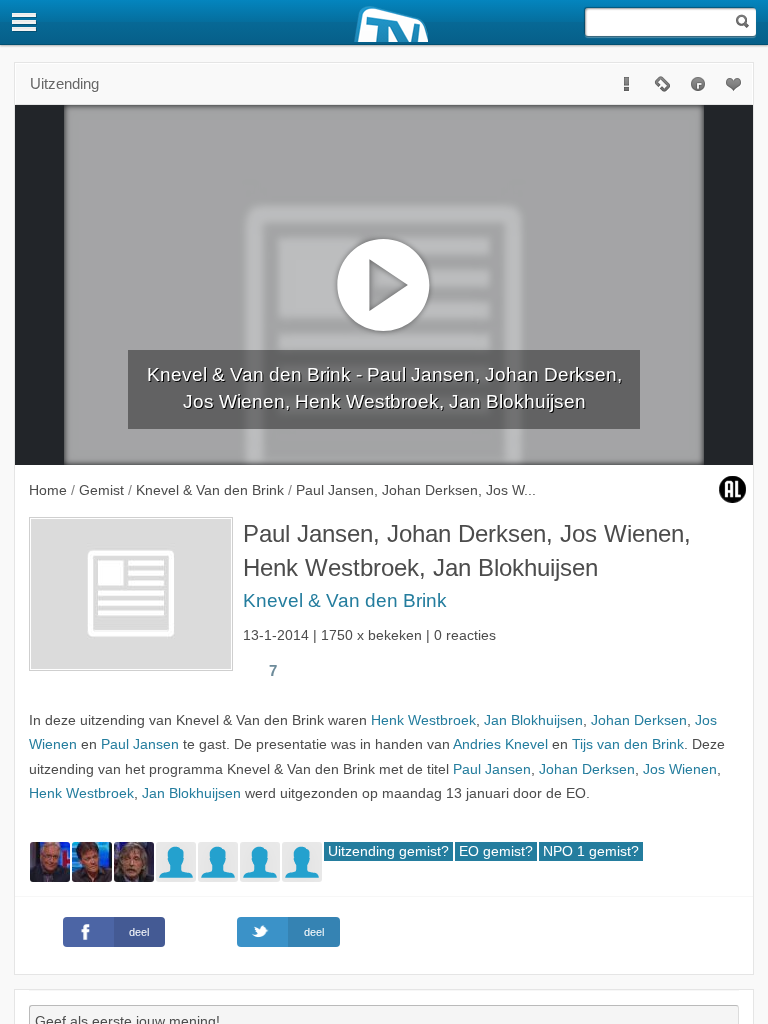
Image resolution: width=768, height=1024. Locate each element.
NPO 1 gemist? (591, 851)
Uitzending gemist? (388, 851)
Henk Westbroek (423, 720)
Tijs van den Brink (628, 744)
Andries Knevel (500, 744)
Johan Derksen (639, 720)
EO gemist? (496, 851)
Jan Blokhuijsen (533, 720)
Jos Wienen (680, 769)
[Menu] (25, 22)
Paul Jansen (140, 744)
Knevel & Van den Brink (345, 600)
